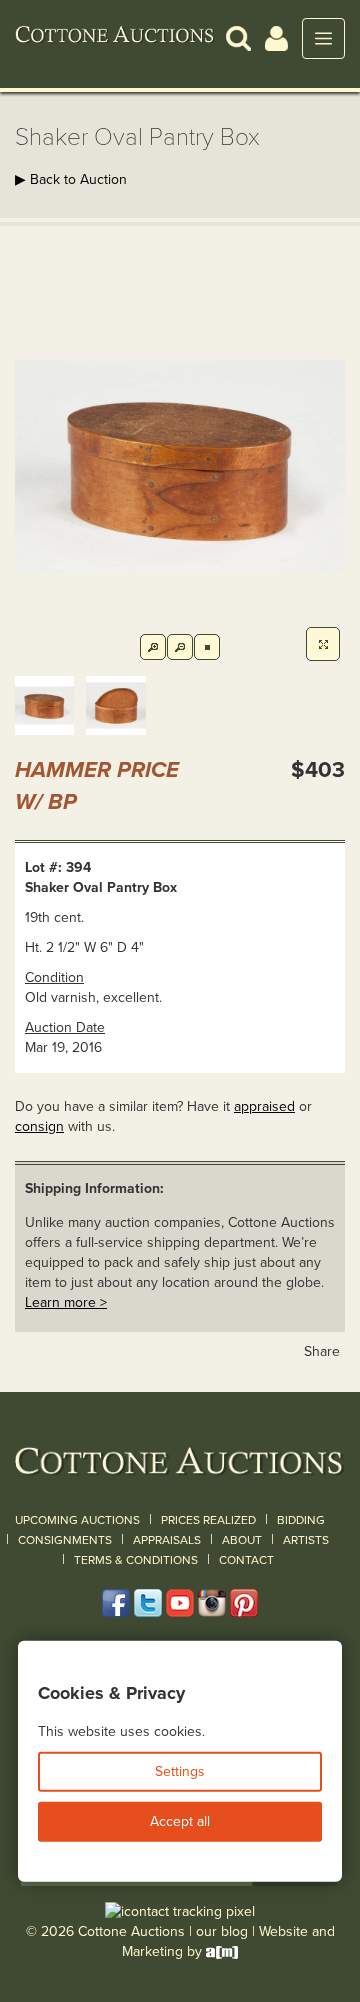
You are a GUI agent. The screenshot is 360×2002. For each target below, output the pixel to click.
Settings (180, 1771)
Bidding (301, 1520)
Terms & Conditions (136, 1560)
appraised (264, 1106)
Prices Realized (208, 1520)
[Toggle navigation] (323, 38)
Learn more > (66, 1302)
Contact (246, 1560)
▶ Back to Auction (71, 179)
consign (39, 1126)
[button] (238, 37)
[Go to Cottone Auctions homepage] (115, 38)
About (242, 1540)
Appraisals (167, 1540)
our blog (222, 1931)
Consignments (65, 1540)
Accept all (180, 1821)
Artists (306, 1540)
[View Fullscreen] (323, 644)
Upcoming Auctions (77, 1520)
